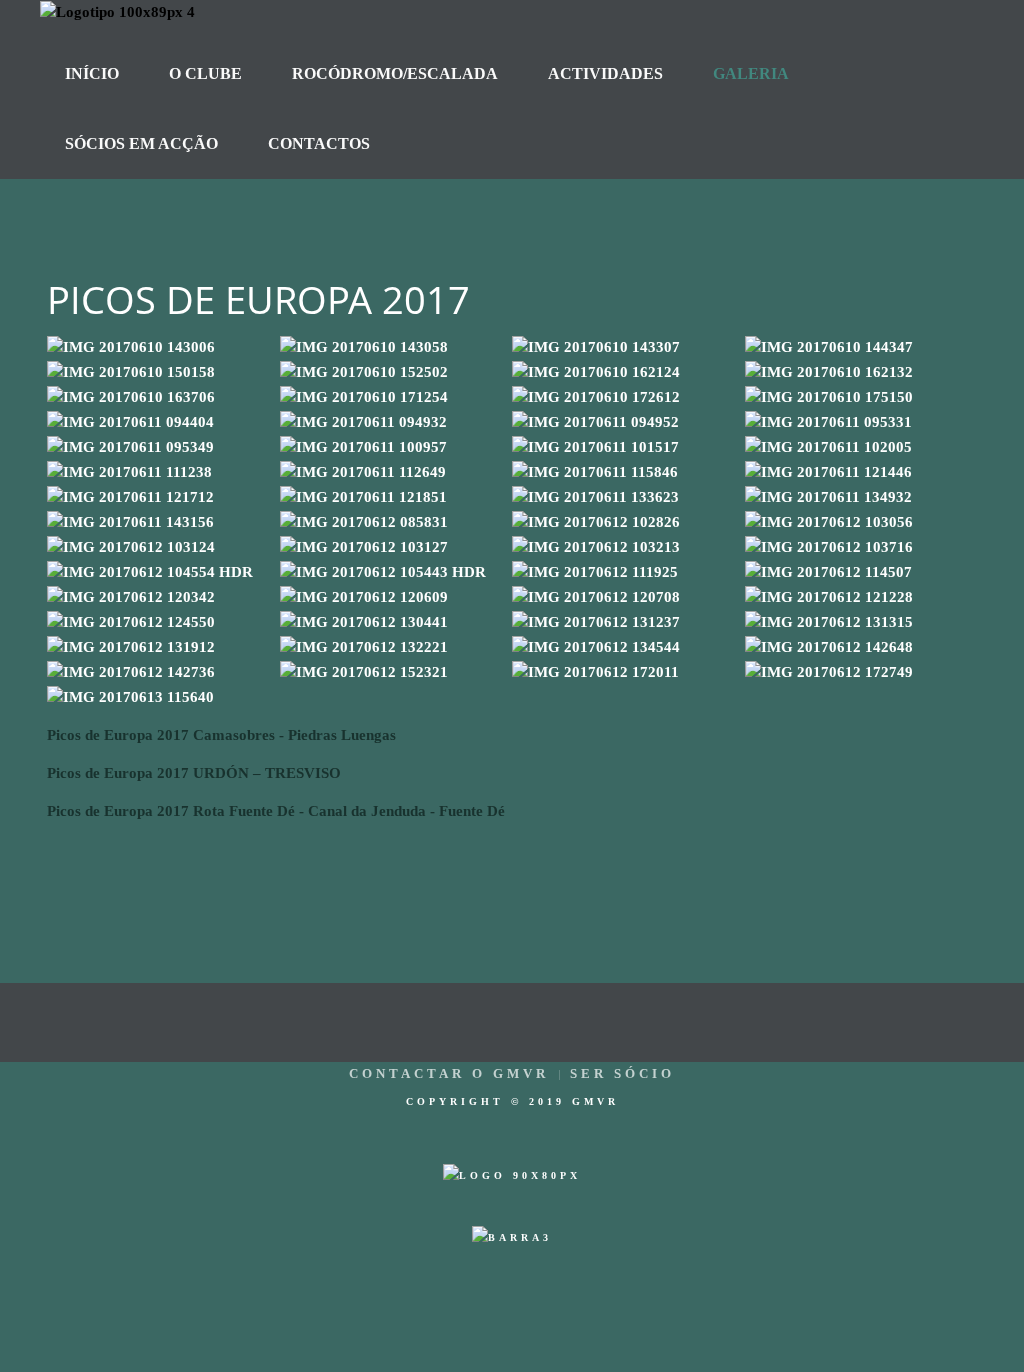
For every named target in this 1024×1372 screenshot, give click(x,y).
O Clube (205, 73)
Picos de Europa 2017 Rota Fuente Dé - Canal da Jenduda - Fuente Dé (276, 811)
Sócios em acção (141, 143)
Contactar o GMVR (449, 1073)
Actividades (605, 73)
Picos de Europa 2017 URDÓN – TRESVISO (194, 773)
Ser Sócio (622, 1073)
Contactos (319, 143)
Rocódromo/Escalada (395, 73)
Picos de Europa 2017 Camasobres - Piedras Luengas (221, 735)
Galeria (751, 73)
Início (92, 73)
